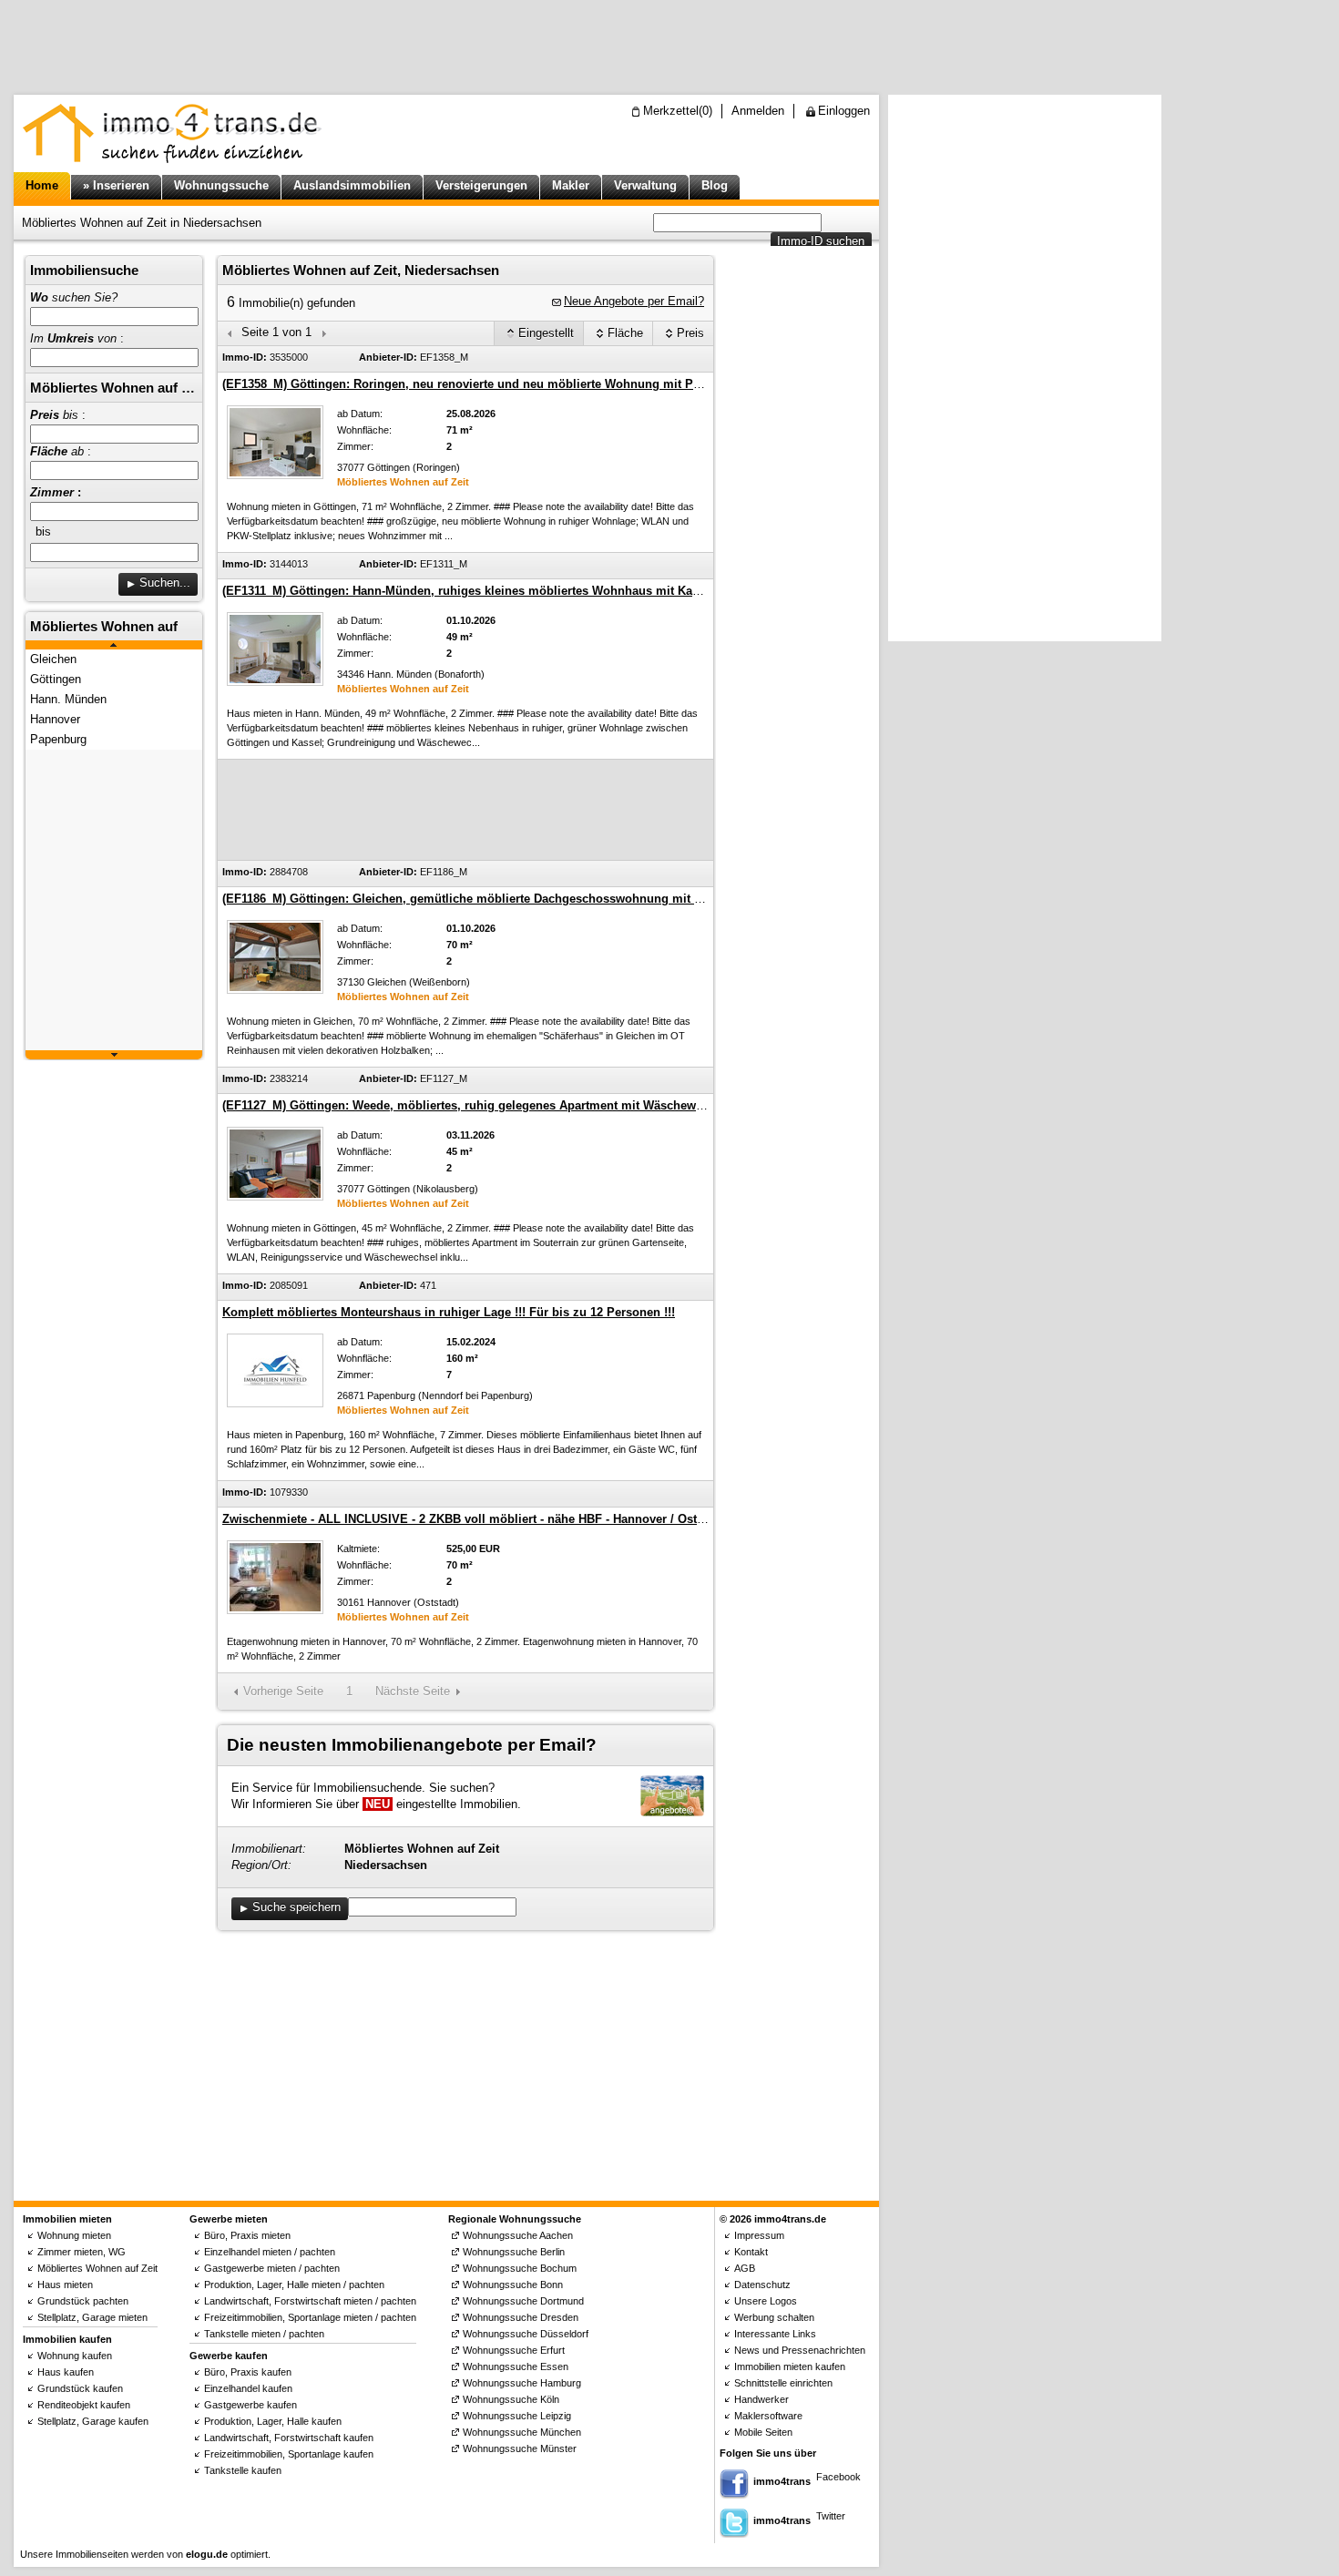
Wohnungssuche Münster (520, 2448)
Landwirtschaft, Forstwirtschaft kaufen (289, 2438)
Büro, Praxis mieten (247, 2235)
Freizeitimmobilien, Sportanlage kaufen (289, 2454)
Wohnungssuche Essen (516, 2366)
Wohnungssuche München (522, 2432)
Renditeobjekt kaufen (84, 2405)
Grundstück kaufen (80, 2388)
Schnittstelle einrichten (783, 2383)
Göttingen (56, 679)
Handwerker (761, 2399)
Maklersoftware (768, 2416)
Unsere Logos (766, 2301)
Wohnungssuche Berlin (514, 2252)
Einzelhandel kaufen (248, 2388)
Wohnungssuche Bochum (520, 2268)
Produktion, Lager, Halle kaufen (273, 2421)
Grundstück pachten (83, 2301)
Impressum (759, 2235)
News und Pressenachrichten (800, 2350)
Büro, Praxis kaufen (248, 2372)
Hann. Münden (68, 699)
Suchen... (165, 583)
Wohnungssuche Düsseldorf (526, 2334)
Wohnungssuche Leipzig (517, 2416)
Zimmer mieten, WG (82, 2252)
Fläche (625, 333)
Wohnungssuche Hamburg (522, 2383)
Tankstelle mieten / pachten (264, 2334)
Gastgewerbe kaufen (250, 2405)
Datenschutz (762, 2285)
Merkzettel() (678, 111)
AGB (745, 2268)
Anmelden (758, 111)
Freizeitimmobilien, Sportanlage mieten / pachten (310, 2317)
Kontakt (751, 2252)
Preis (690, 333)
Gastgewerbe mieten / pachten (272, 2268)
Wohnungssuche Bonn (513, 2285)
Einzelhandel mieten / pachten (270, 2252)
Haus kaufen (66, 2372)
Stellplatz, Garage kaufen (93, 2421)
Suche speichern (296, 1907)
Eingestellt (546, 333)
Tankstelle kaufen (243, 2470)
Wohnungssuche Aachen (518, 2235)
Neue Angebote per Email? (634, 301)
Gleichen (53, 659)
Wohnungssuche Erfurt (514, 2350)
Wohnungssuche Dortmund (523, 2301)
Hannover (55, 719)
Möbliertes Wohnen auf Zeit (97, 2268)
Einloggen (844, 111)
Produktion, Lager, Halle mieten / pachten (294, 2285)
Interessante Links (775, 2334)
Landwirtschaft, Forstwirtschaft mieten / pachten (310, 2301)
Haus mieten (65, 2285)
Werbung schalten (774, 2317)
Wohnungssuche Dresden (521, 2317)
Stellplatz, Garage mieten (92, 2317)
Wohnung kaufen (75, 2356)
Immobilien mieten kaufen (790, 2366)
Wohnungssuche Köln (511, 2399)
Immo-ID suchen (821, 241)
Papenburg (58, 739)
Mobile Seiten (763, 2432)
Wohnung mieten (74, 2235)
